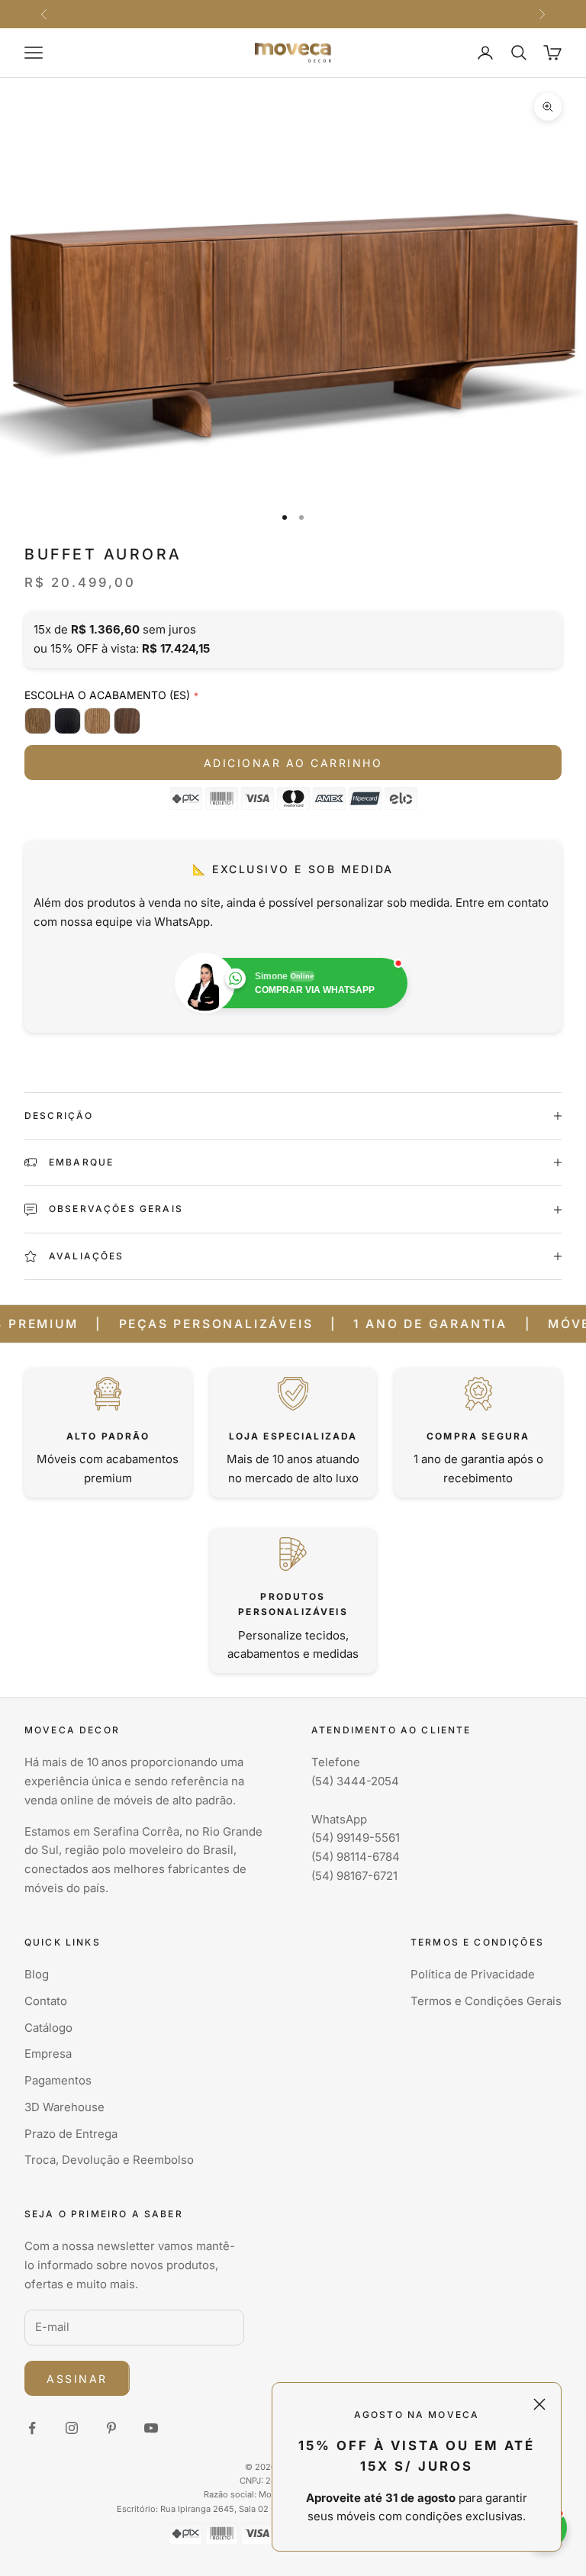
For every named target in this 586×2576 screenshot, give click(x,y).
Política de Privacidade (473, 1974)
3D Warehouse (64, 2107)
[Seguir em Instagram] (72, 2428)
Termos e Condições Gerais (486, 2001)
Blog (37, 1974)
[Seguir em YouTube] (151, 2428)
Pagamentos (58, 2080)
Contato (46, 2001)
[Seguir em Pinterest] (111, 2428)
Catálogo (48, 2028)
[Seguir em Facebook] (32, 2428)
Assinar (77, 2379)
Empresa (48, 2054)
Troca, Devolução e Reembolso (109, 2160)
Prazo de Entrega (71, 2134)
